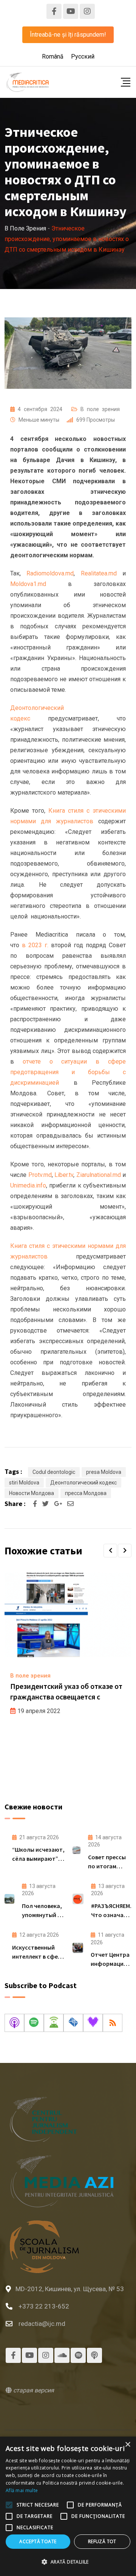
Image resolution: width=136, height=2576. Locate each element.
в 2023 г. (35, 945)
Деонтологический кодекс (83, 1483)
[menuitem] (53, 57)
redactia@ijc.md (42, 2324)
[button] (110, 1551)
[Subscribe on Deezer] (93, 2023)
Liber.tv (64, 1175)
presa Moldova (104, 1472)
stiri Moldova (24, 1483)
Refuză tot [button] (102, 2541)
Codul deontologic (54, 1472)
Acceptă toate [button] (38, 2541)
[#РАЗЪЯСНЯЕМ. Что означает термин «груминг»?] (78, 1899)
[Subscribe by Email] (73, 2023)
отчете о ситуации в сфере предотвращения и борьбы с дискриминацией (68, 1072)
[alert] (68, 2506)
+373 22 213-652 (44, 2306)
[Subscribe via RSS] (113, 2023)
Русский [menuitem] (83, 56)
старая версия (33, 2390)
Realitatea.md (99, 573)
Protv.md (40, 1175)
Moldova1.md (28, 584)
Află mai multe (22, 2490)
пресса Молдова (86, 1493)
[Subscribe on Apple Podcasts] (14, 2023)
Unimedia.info (28, 1185)
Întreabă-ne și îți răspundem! (68, 35)
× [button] (127, 2445)
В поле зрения (100, 409)
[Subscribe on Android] (54, 2023)
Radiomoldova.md (50, 573)
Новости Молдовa (32, 1493)
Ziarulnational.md (99, 1175)
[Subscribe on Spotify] (34, 2023)
